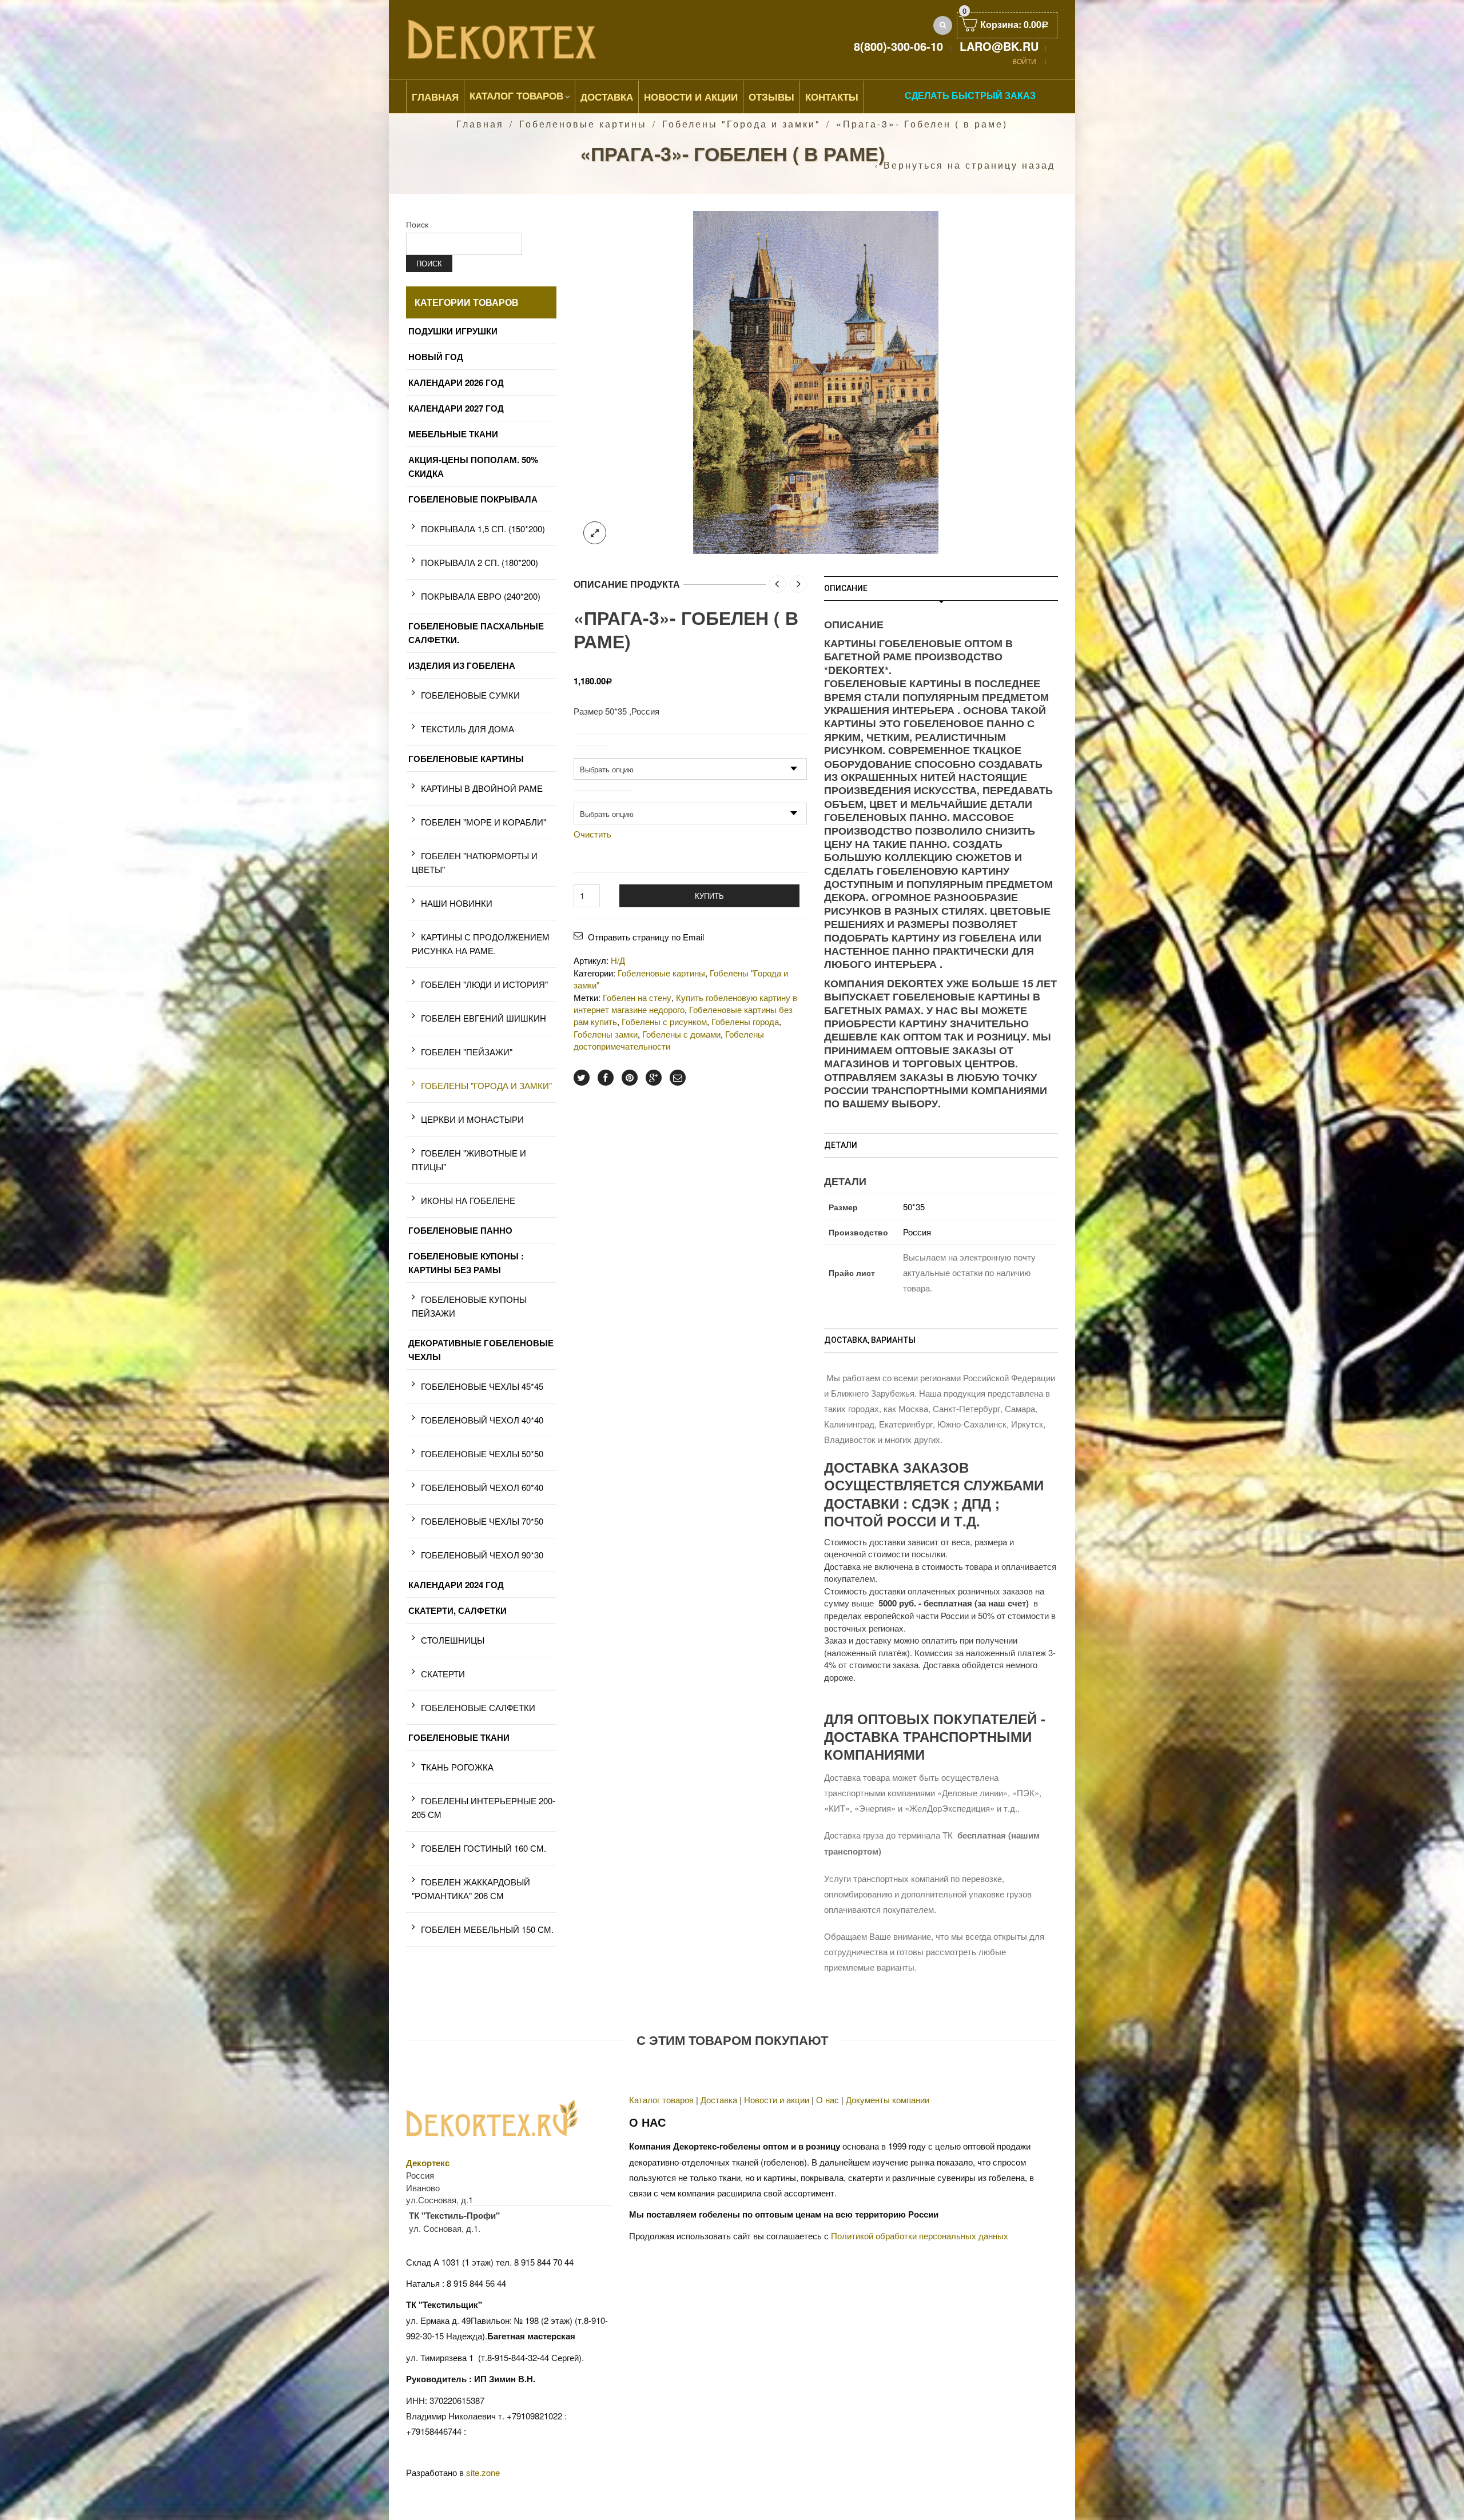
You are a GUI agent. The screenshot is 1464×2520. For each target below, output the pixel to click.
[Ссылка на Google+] (654, 1078)
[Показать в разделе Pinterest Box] (630, 1078)
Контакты (832, 97)
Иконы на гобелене (468, 1200)
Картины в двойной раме (482, 788)
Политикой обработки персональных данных (920, 2236)
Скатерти (443, 1674)
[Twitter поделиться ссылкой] (582, 1078)
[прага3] (816, 381)
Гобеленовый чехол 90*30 (482, 1555)
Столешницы (453, 1640)
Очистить (592, 834)
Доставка (607, 97)
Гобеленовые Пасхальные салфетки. (476, 633)
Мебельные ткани (453, 434)
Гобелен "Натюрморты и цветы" (475, 862)
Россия (917, 1232)
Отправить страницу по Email (646, 937)
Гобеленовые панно (460, 1230)
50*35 (914, 1207)
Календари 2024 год (456, 1585)
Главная (435, 97)
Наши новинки (457, 903)
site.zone (483, 2472)
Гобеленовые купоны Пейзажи (469, 1306)
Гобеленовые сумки (470, 695)
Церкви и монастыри (472, 1119)
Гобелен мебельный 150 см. (487, 1929)
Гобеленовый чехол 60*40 (482, 1487)
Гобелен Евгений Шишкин (484, 1018)
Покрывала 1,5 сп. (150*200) (483, 529)
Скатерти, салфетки (457, 1610)
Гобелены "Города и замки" (741, 124)
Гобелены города (745, 1021)
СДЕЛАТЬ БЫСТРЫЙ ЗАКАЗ (970, 95)
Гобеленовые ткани (459, 1737)
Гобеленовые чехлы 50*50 (482, 1454)
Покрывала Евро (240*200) (481, 596)
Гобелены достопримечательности (669, 1040)
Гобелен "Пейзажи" (467, 1052)
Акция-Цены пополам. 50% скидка (473, 466)
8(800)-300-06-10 (898, 46)
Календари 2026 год (456, 382)
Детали (841, 1145)
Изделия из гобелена (462, 665)
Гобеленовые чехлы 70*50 (482, 1521)
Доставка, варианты (870, 1340)
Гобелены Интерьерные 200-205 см (484, 1807)
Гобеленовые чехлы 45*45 (482, 1386)
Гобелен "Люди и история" (484, 984)
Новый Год (436, 357)
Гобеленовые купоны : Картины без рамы (466, 1263)
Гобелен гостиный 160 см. (484, 1848)
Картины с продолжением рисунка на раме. (481, 944)
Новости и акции (777, 2100)
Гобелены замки (606, 1034)
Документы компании (888, 2100)
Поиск (417, 224)
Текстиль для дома (468, 729)
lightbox (595, 533)
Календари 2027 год (456, 408)
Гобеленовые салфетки (478, 1707)
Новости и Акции (691, 97)
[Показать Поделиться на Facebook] (606, 1078)
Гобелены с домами (681, 1034)
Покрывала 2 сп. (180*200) (480, 562)
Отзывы (771, 97)
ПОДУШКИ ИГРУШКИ (453, 331)
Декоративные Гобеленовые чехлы (481, 1350)
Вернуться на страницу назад (969, 165)
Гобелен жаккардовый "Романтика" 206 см (471, 1889)
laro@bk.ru (999, 46)
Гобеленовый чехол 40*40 (482, 1420)
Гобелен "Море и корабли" (484, 822)
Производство (603, 796)
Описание (846, 588)
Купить (709, 896)
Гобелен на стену (637, 997)
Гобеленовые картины (583, 124)
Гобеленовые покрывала (473, 499)
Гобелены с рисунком (664, 1021)
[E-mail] (678, 1078)
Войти (1024, 61)
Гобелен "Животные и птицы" (469, 1160)
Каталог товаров (516, 95)
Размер (591, 751)
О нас (828, 2100)
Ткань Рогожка (457, 1767)
